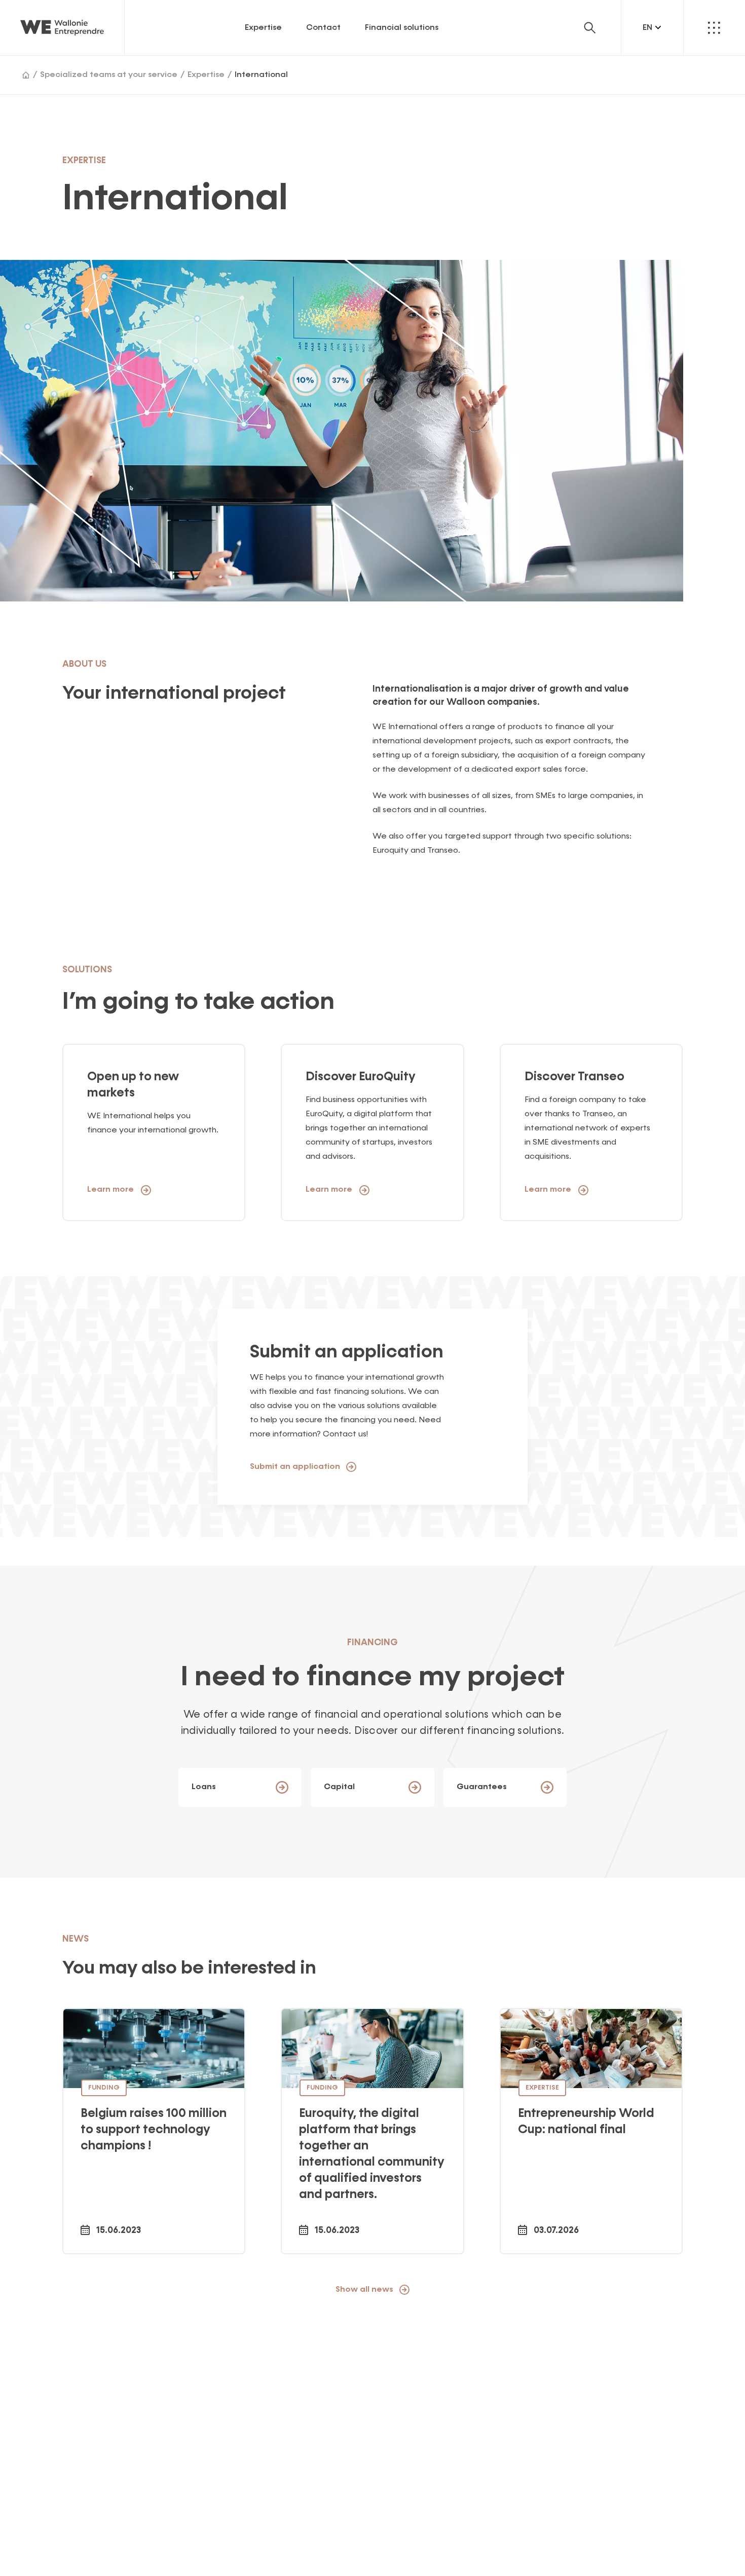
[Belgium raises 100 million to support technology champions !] (154, 2131)
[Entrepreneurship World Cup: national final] (591, 2131)
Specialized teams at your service (109, 75)
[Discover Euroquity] (372, 2131)
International (261, 75)
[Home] (26, 75)
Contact (323, 28)
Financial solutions (402, 28)
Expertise (263, 28)
